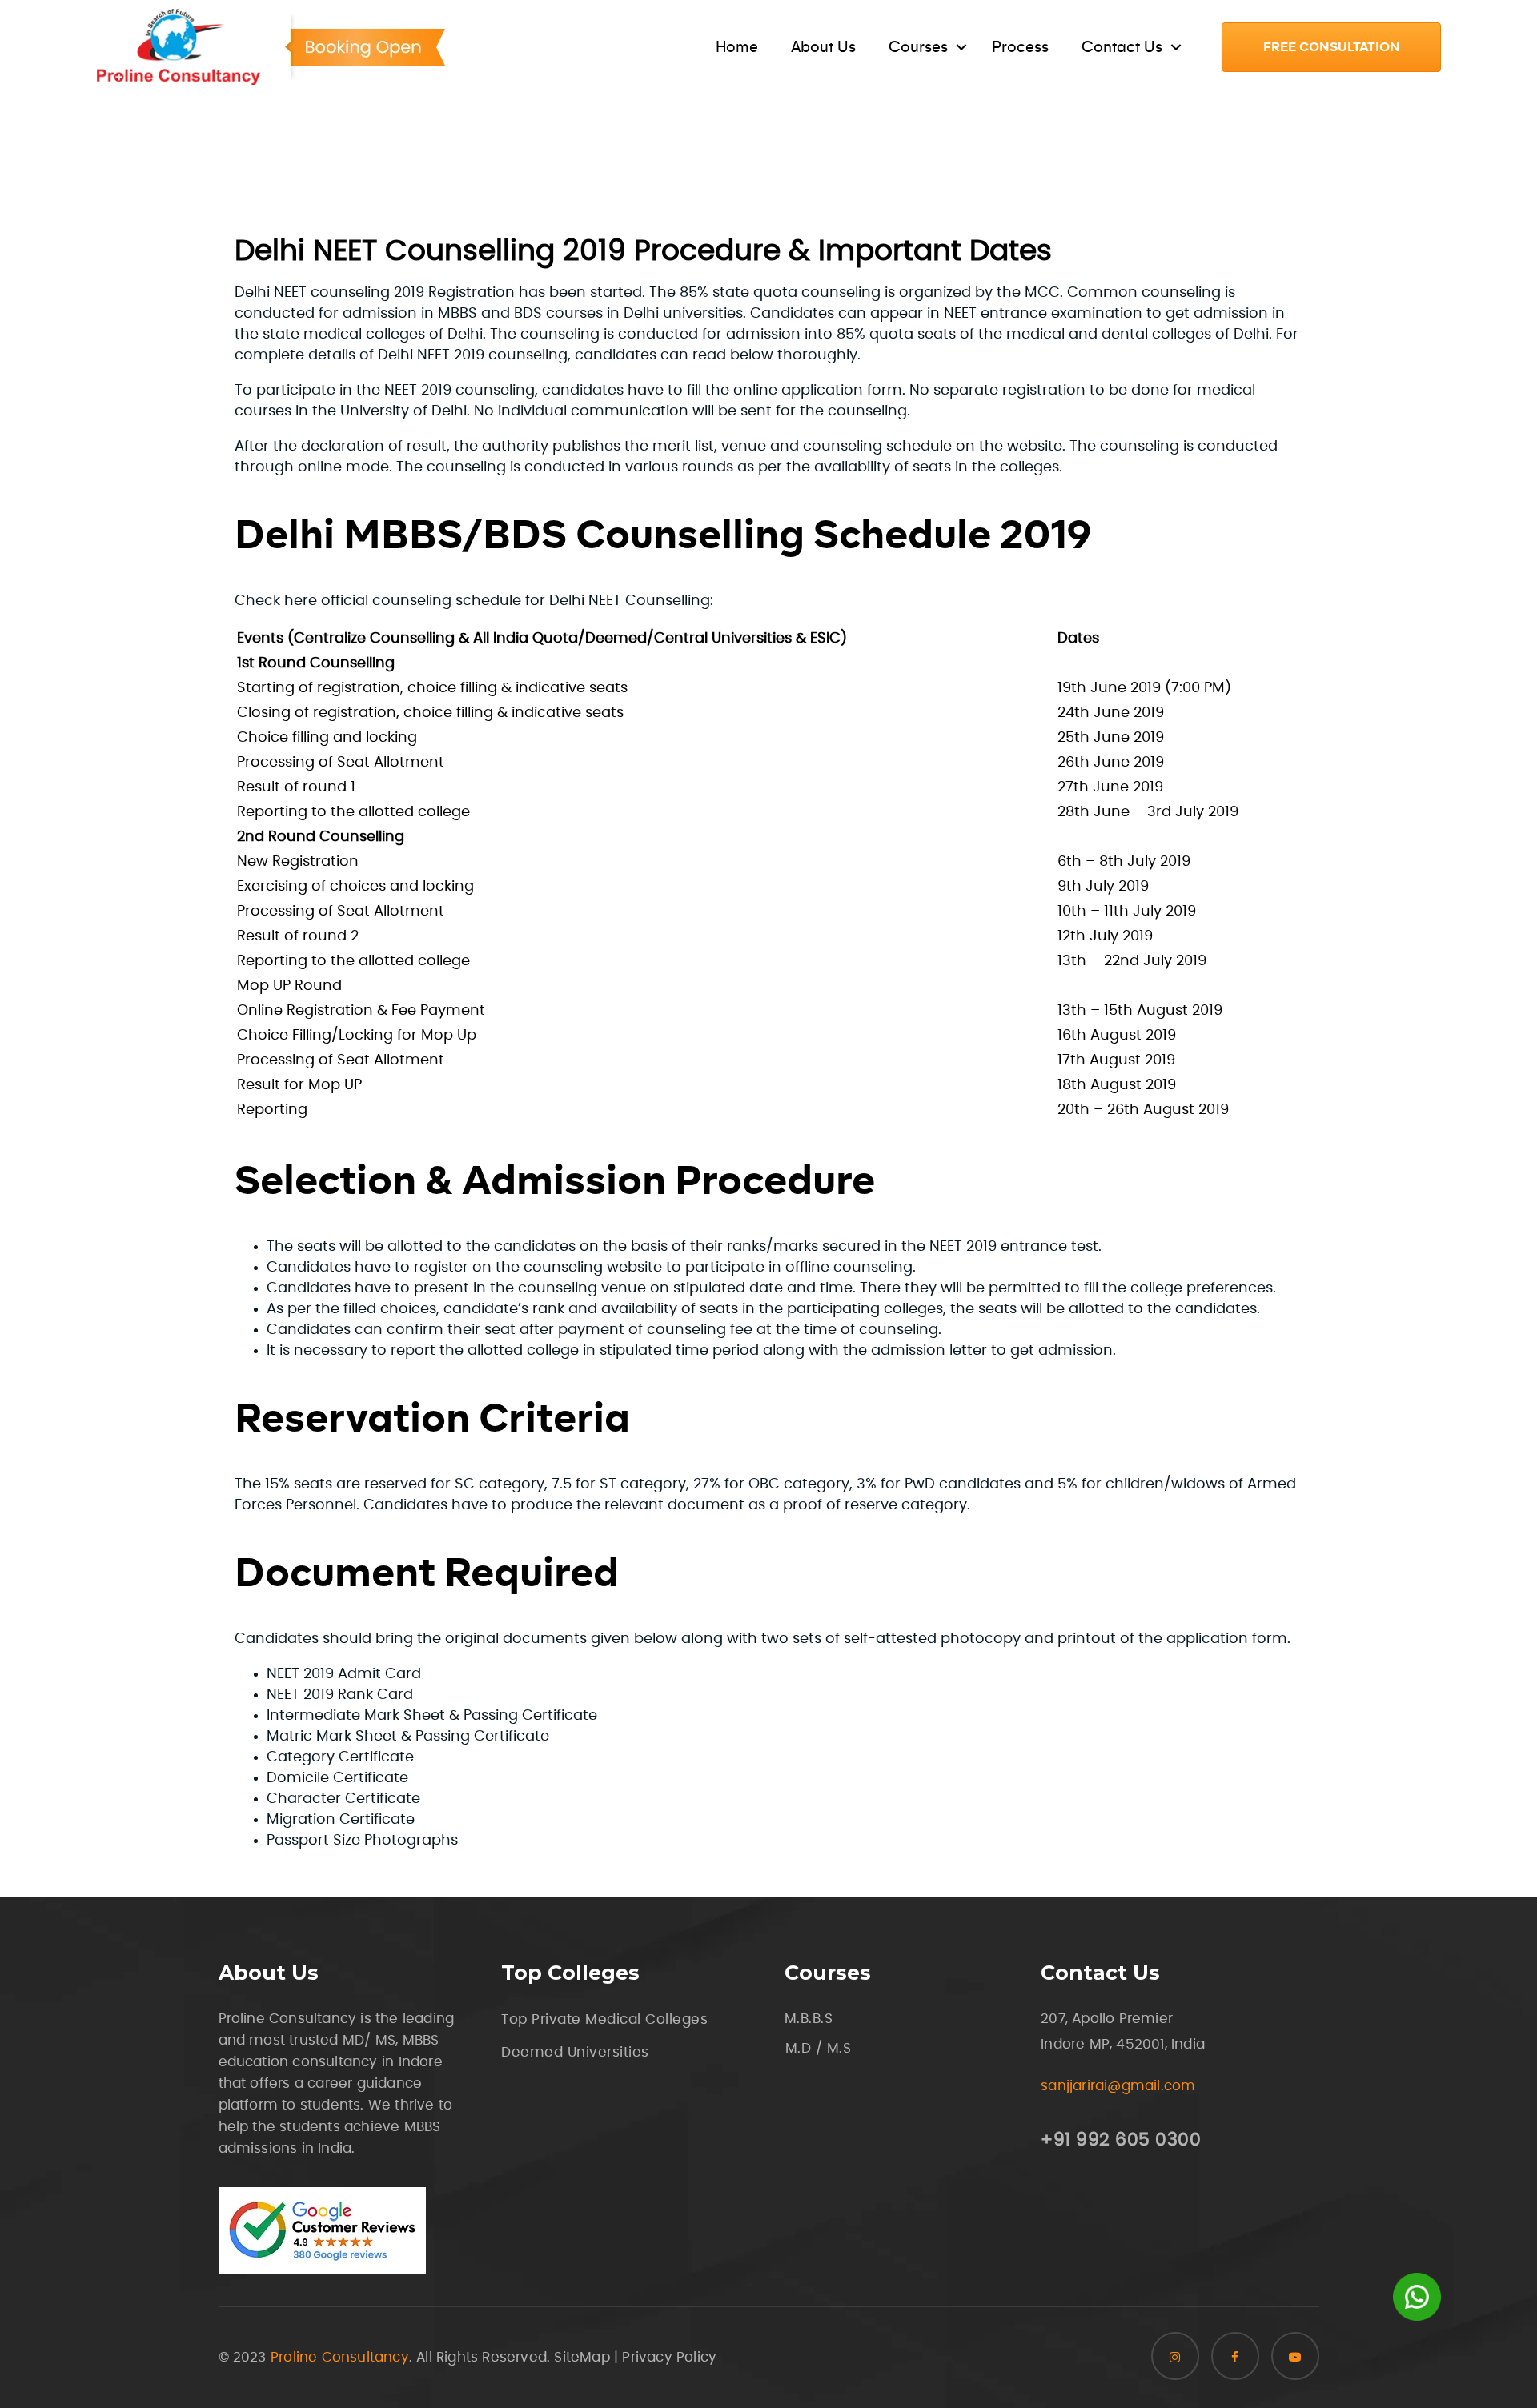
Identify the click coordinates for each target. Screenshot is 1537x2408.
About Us (823, 47)
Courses (918, 47)
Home (737, 47)
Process (1020, 47)
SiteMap (582, 2357)
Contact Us (1122, 47)
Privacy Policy (669, 2357)
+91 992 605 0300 (1121, 2140)
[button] (1331, 47)
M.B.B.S (809, 2019)
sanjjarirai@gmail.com (1118, 2086)
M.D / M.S (819, 2048)
